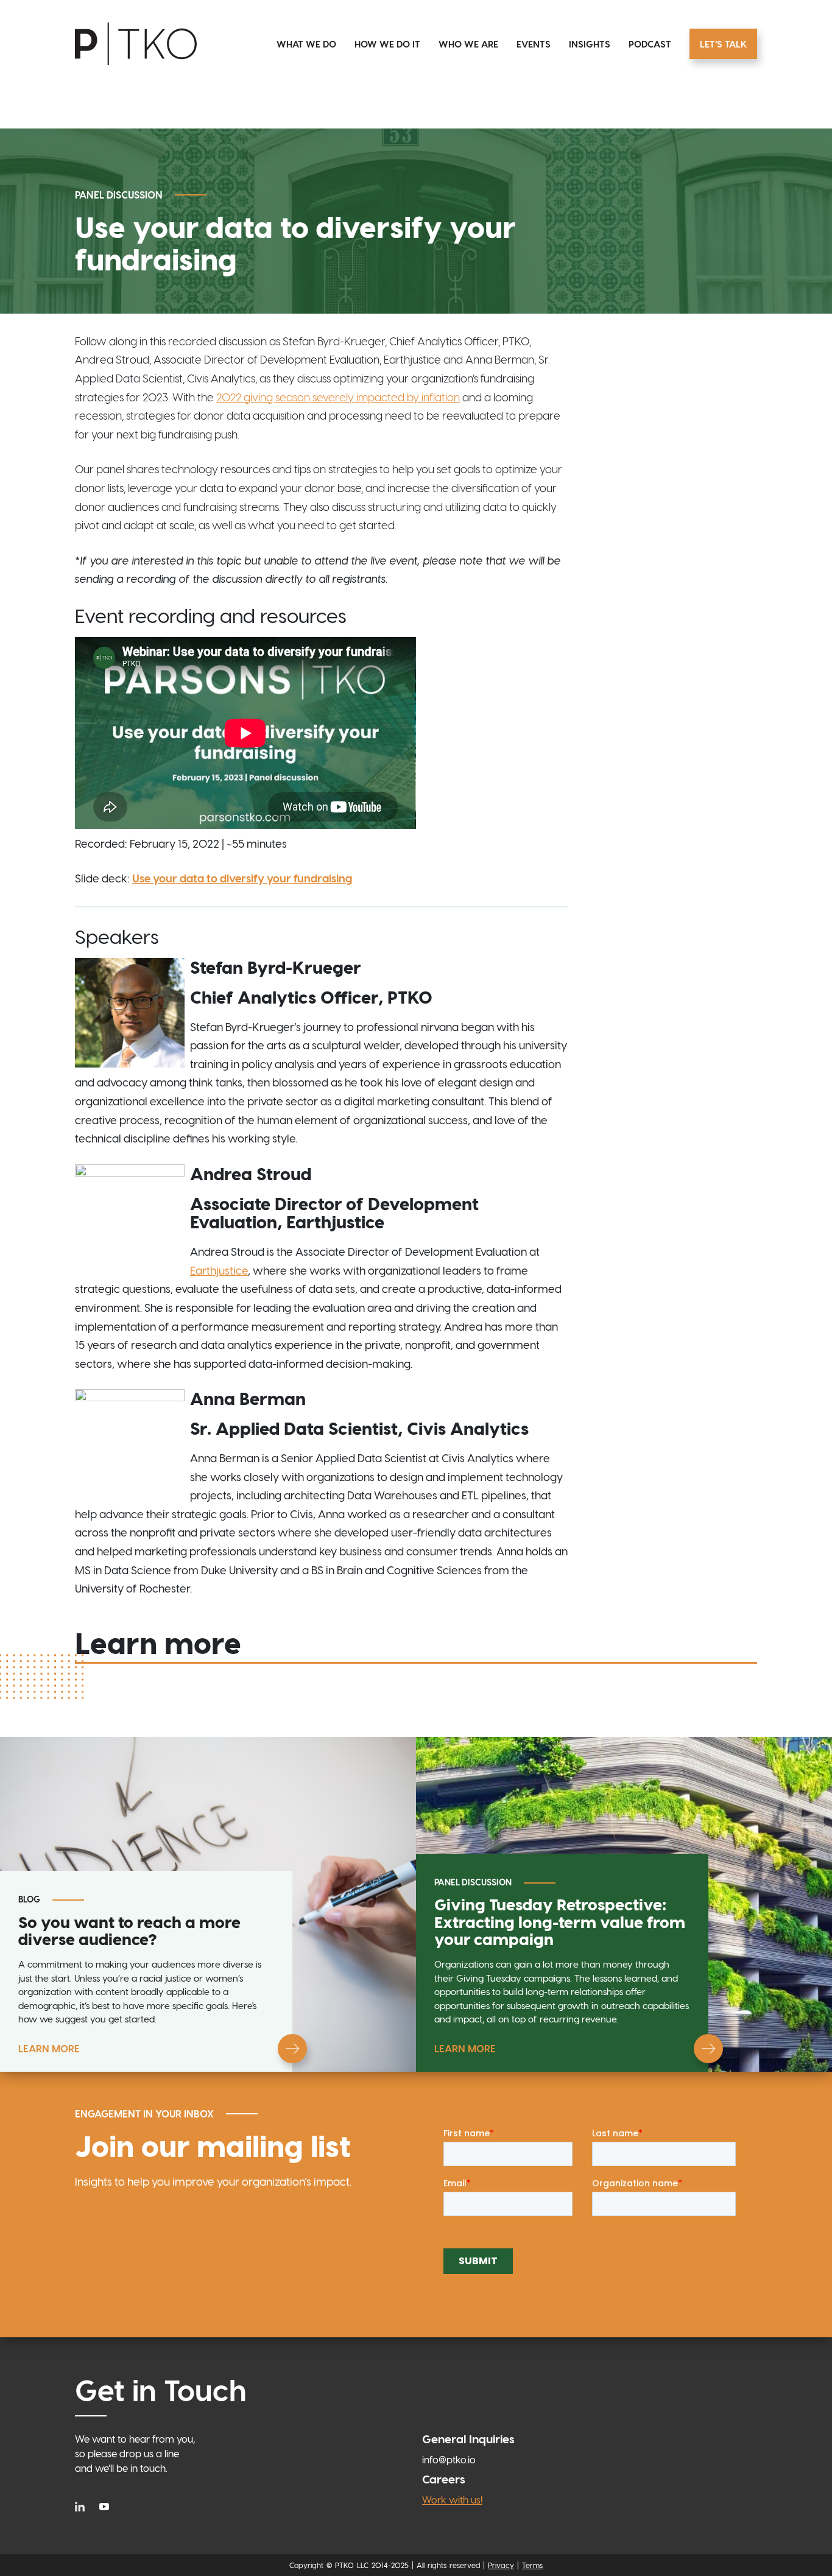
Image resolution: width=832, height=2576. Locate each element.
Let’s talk (723, 44)
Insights (590, 44)
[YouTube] (104, 2505)
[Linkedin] (83, 2505)
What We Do (306, 44)
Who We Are (468, 44)
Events (534, 44)
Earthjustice (219, 1270)
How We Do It (387, 44)
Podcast (650, 44)
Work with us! (452, 2500)
